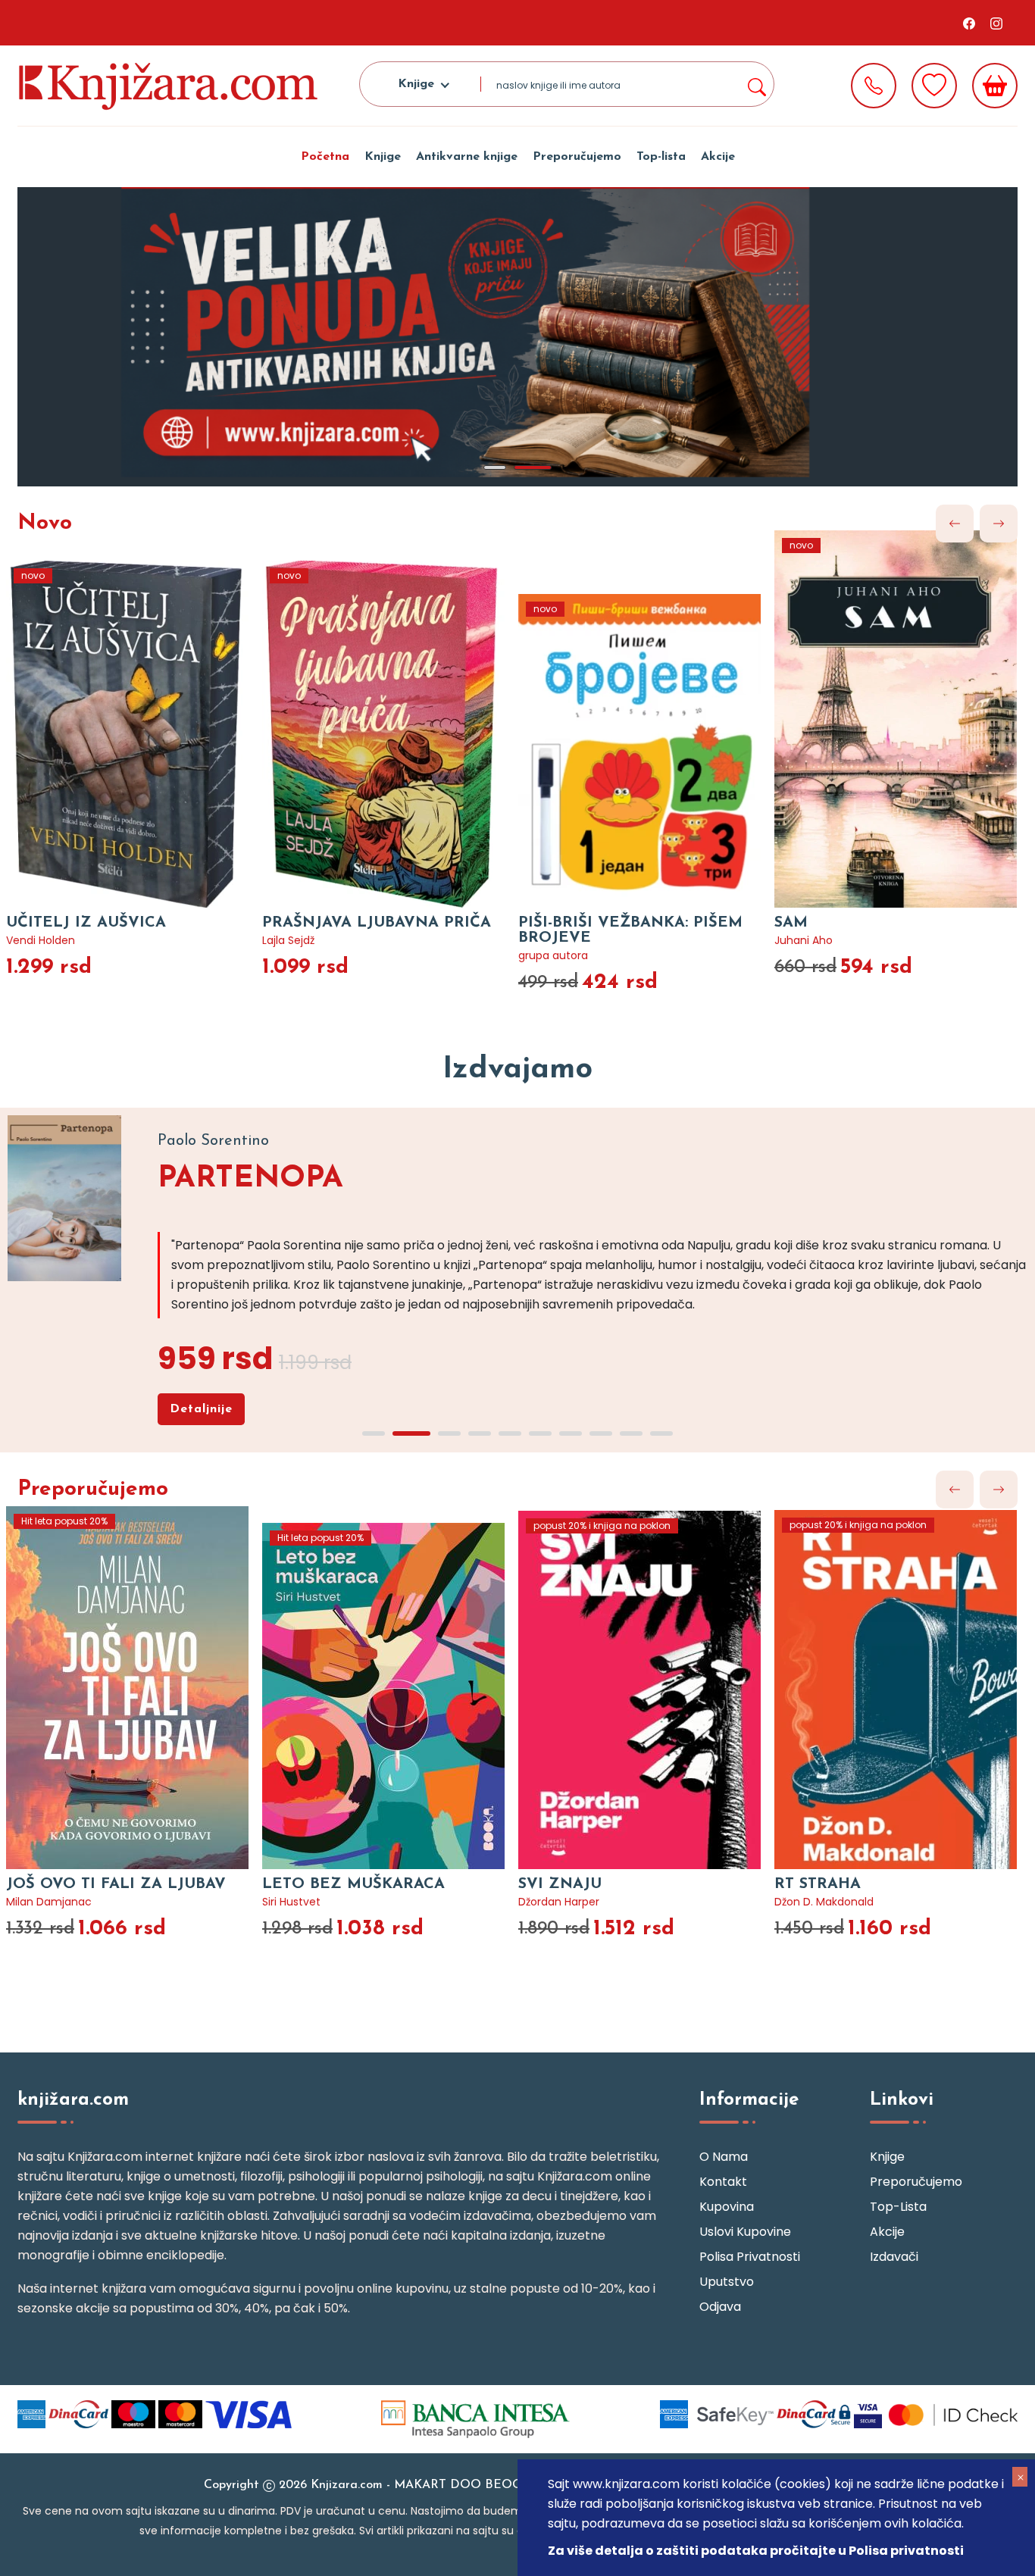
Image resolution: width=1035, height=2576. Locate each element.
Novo (45, 524)
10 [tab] (661, 1433)
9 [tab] (631, 1433)
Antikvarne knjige (467, 157)
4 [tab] (480, 1433)
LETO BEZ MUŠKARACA (98, 1884)
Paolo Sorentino (816, 1902)
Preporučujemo (577, 157)
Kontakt (723, 2182)
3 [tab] (449, 1433)
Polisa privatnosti (750, 2257)
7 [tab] (571, 1433)
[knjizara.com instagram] (996, 23)
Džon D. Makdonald (569, 1902)
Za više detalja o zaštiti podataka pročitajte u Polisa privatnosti (756, 2551)
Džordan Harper (303, 1902)
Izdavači (894, 2257)
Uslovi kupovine (745, 2232)
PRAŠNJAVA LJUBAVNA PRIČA (120, 923)
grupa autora (297, 955)
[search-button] (756, 84)
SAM (535, 923)
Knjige (383, 157)
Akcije (718, 157)
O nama (724, 2157)
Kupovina (727, 2207)
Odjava (720, 2307)
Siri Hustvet (36, 1902)
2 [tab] (540, 467)
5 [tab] (510, 1433)
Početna (325, 157)
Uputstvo (727, 2282)
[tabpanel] (517, 337)
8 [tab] (601, 1433)
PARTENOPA (250, 1179)
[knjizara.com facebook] (969, 23)
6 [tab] (540, 1433)
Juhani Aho (547, 940)
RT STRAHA (562, 1884)
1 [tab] (502, 467)
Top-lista (661, 157)
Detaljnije (201, 1409)
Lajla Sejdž (32, 940)
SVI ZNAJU (305, 1884)
